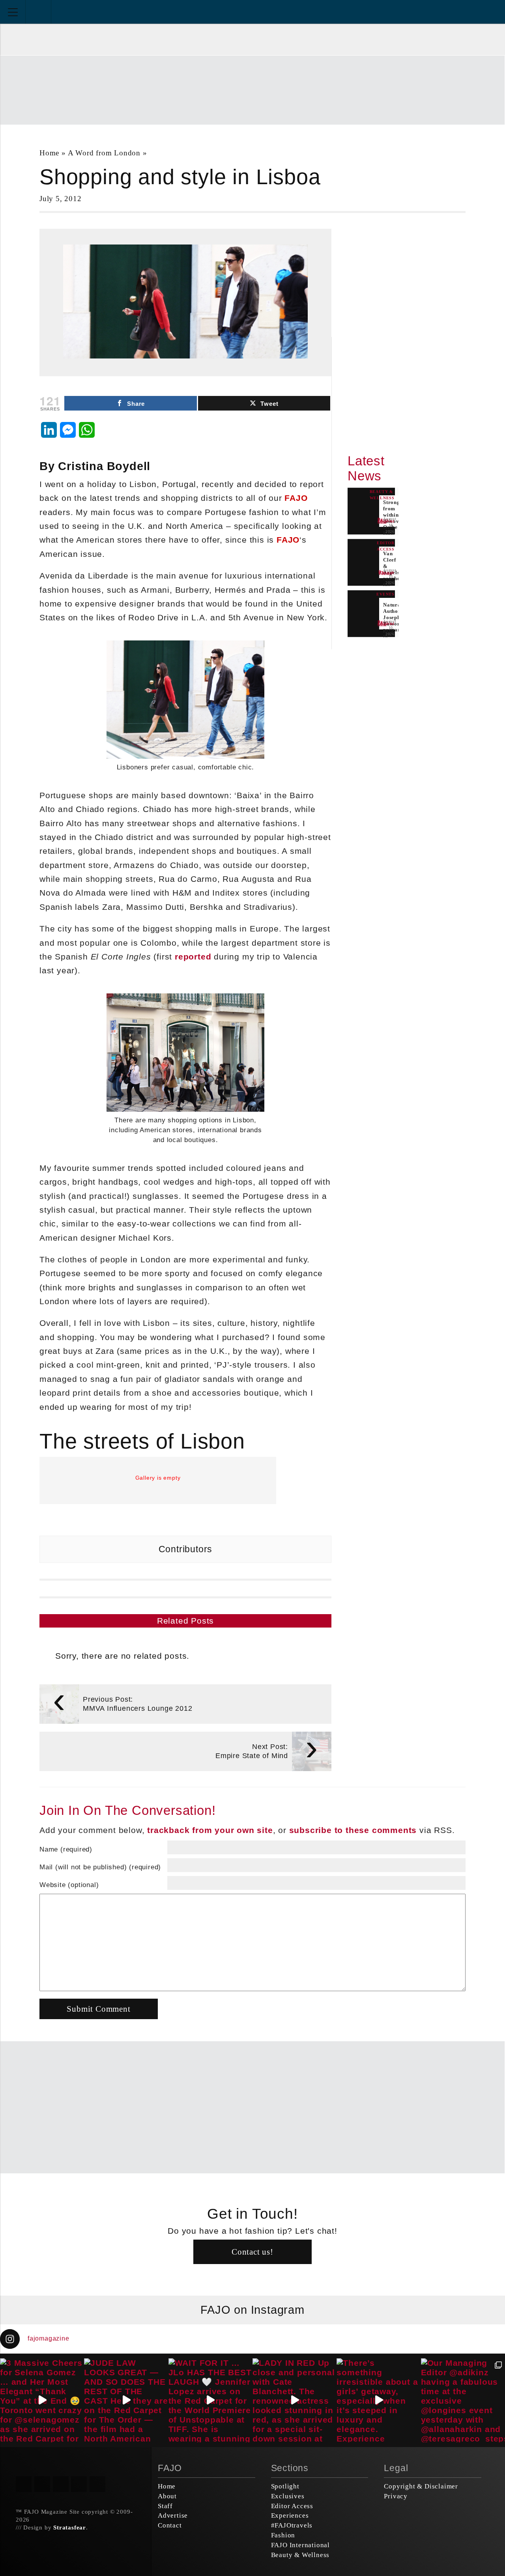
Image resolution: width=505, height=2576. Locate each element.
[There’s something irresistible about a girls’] (379, 2400)
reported (193, 957)
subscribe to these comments (353, 1830)
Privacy (396, 2496)
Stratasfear (70, 2527)
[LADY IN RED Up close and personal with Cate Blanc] (295, 2400)
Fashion (283, 2535)
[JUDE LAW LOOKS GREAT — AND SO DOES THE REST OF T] (126, 2400)
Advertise (173, 2515)
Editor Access (292, 2506)
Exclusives (288, 2496)
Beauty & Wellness (300, 2555)
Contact (170, 2525)
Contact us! (252, 2252)
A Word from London (104, 153)
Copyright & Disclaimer (421, 2486)
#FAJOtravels (292, 2525)
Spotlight (285, 2486)
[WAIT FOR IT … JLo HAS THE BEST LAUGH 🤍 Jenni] (210, 2400)
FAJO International (300, 2545)
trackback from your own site (210, 1830)
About (167, 2496)
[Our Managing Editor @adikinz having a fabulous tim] (463, 2400)
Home (49, 153)
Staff (165, 2506)
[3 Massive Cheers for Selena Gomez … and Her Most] (42, 2400)
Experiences (290, 2515)
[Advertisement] (252, 89)
